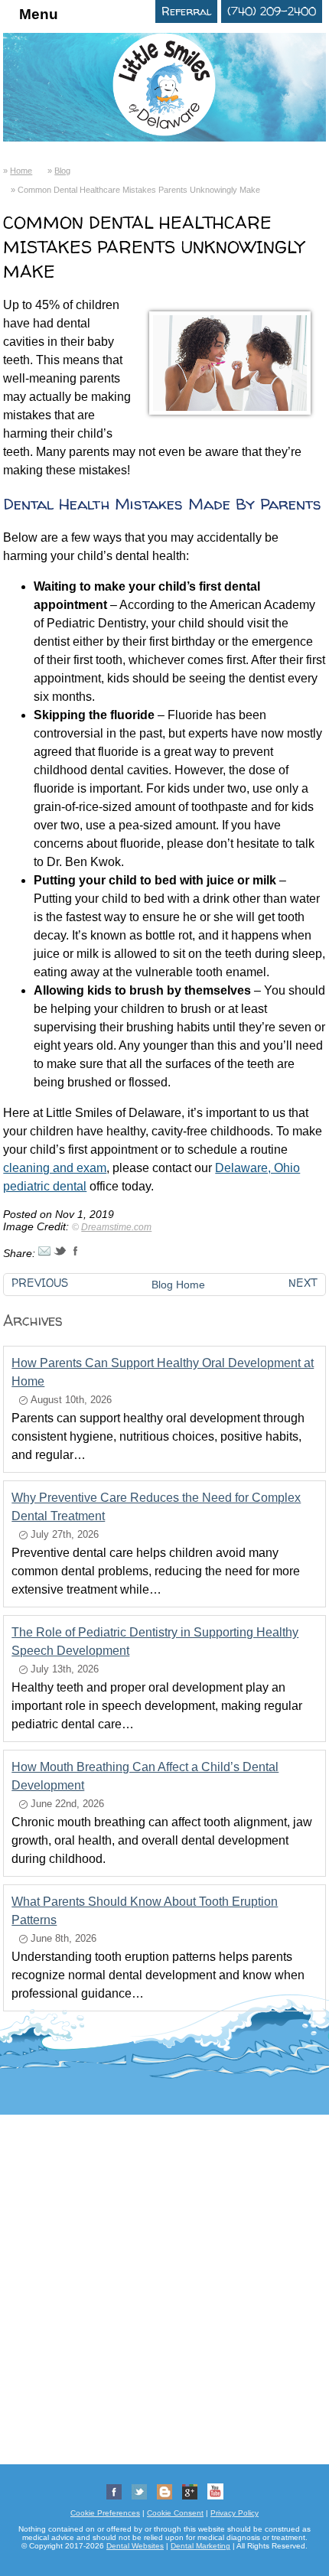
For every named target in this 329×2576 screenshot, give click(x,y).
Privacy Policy (235, 2513)
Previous (40, 1283)
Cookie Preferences (105, 2513)
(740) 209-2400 (272, 11)
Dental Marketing (200, 2546)
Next (303, 1283)
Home (21, 171)
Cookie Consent (175, 2513)
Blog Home (178, 1285)
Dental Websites (135, 2546)
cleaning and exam (55, 1168)
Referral (186, 11)
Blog (62, 171)
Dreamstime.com (116, 1227)
